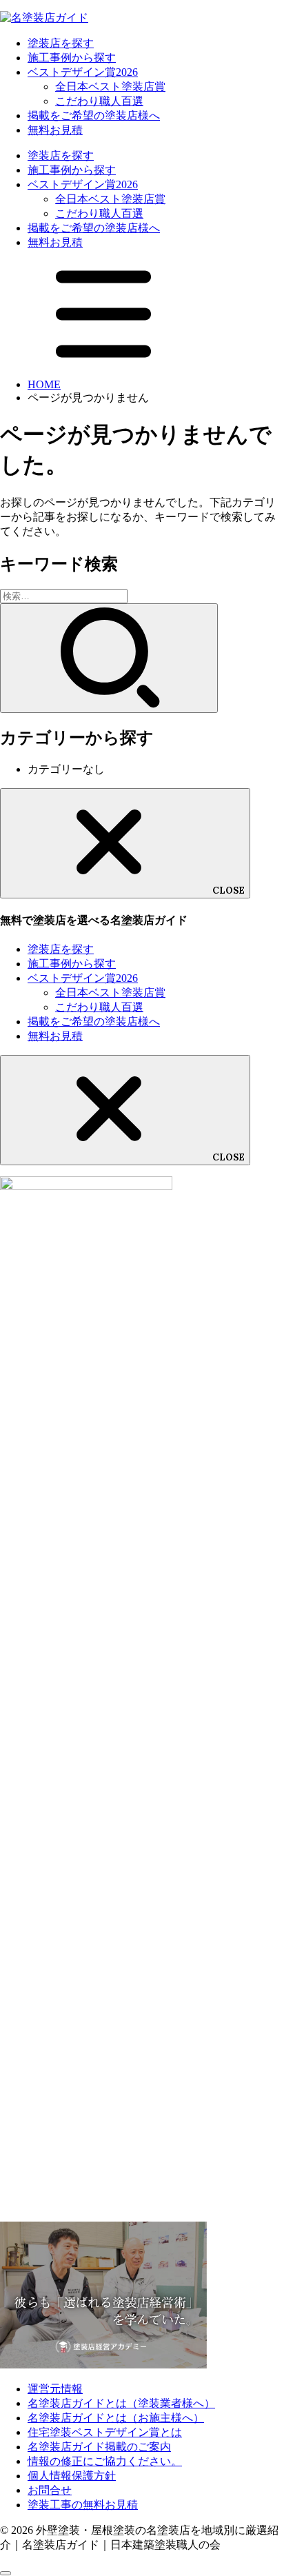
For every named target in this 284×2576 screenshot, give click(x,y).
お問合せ (50, 2490)
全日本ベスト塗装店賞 (110, 87)
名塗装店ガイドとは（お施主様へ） (116, 2418)
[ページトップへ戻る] (6, 2573)
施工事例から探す (72, 58)
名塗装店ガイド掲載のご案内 (99, 2447)
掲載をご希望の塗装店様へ (94, 115)
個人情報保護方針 (72, 2476)
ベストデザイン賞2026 (83, 72)
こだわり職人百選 (99, 101)
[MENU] (103, 361)
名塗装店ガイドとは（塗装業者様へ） (121, 2403)
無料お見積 (55, 130)
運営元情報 (55, 2389)
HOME (44, 384)
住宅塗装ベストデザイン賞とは (105, 2432)
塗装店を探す (61, 43)
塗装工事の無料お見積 (83, 2505)
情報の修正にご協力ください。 (105, 2461)
